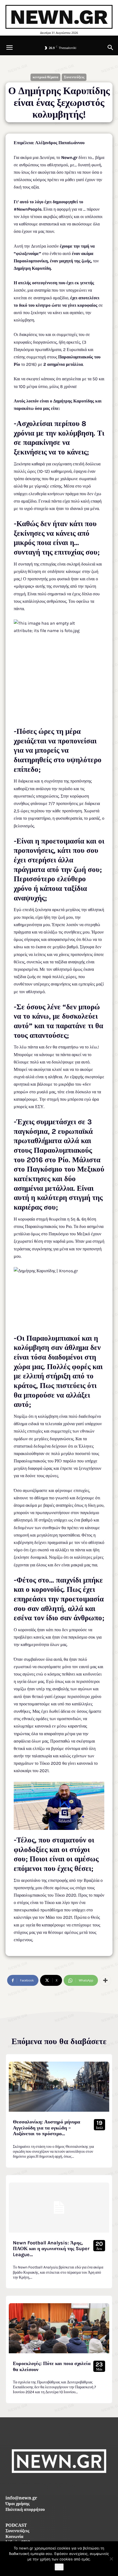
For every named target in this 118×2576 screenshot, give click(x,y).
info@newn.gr (21, 2498)
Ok (59, 2567)
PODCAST (16, 2526)
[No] (111, 2559)
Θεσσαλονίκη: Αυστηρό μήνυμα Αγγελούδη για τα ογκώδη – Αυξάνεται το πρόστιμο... (47, 2128)
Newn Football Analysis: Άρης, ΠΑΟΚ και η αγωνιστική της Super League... (51, 2249)
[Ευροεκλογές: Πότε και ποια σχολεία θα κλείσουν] (59, 2328)
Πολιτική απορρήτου (25, 2510)
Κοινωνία (14, 2537)
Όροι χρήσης (18, 2504)
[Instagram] (59, 2485)
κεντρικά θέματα (45, 77)
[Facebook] (47, 2485)
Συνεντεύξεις (74, 77)
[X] (71, 2485)
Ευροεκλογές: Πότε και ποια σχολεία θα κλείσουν (52, 2366)
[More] (105, 1980)
